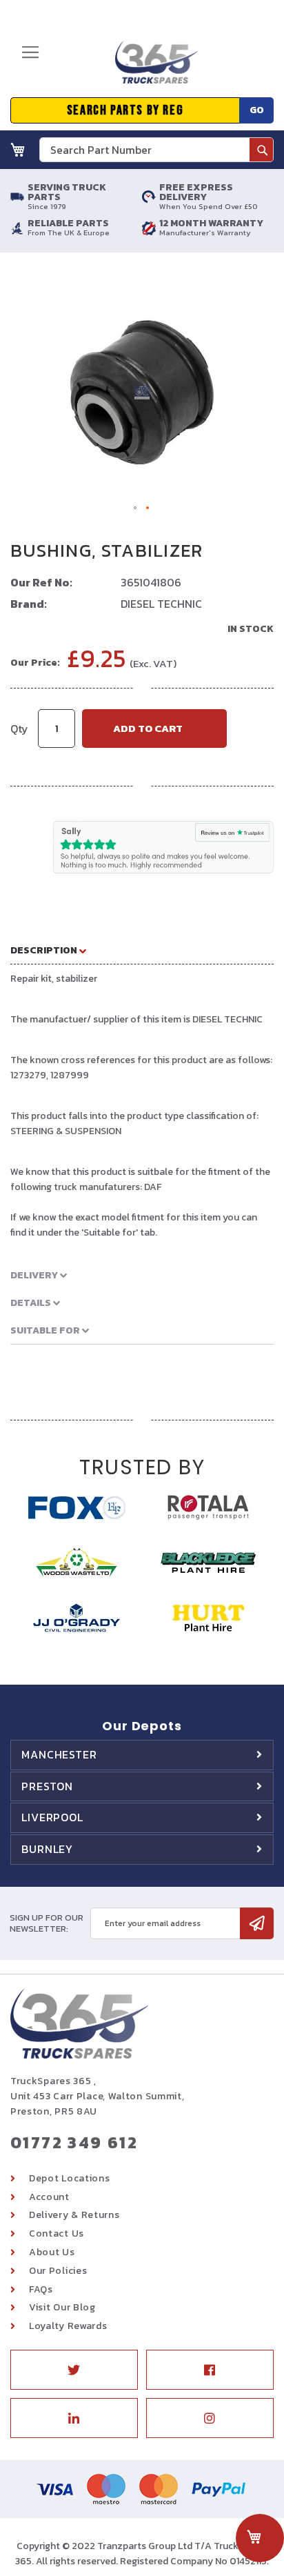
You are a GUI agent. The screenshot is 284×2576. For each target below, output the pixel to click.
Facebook (210, 2370)
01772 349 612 (74, 2142)
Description (45, 950)
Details (32, 1303)
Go (257, 110)
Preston (47, 1786)
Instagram (210, 2418)
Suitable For (46, 1330)
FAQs (41, 2289)
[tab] (142, 950)
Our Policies (58, 2271)
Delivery (35, 1275)
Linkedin (74, 2418)
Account (49, 2197)
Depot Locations (70, 2178)
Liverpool (52, 1817)
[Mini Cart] (18, 150)
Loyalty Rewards (68, 2326)
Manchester (59, 1754)
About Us (52, 2252)
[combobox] (156, 150)
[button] (136, 508)
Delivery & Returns (74, 2215)
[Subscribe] (257, 1923)
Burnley (47, 1849)
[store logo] (152, 68)
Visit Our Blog (62, 2307)
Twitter (74, 2370)
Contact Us (57, 2233)
